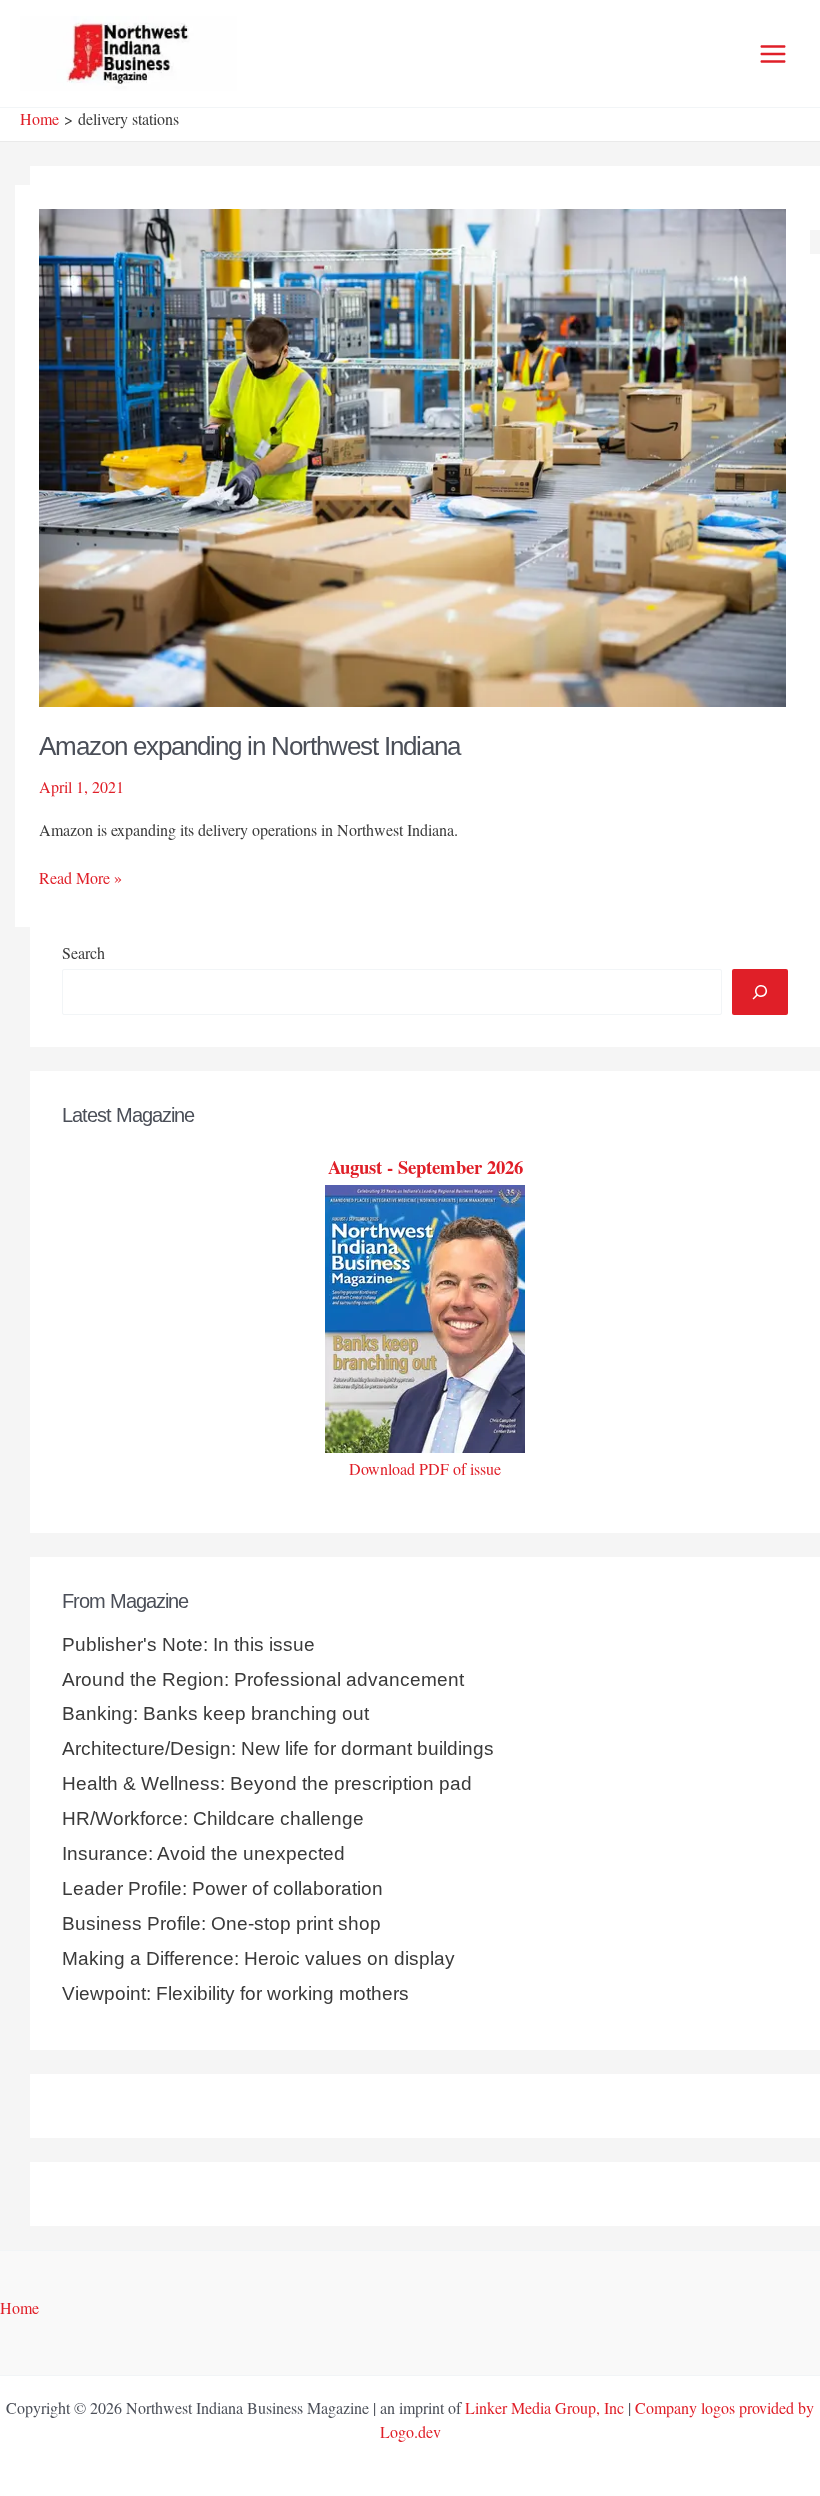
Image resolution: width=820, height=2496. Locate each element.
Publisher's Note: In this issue (188, 1644)
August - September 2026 (425, 1166)
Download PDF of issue (425, 1468)
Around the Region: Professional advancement (263, 1679)
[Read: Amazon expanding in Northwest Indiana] (412, 454)
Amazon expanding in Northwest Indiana (249, 746)
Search (83, 952)
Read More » (80, 878)
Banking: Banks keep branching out (215, 1713)
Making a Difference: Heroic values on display (258, 1958)
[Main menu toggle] (773, 54)
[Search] (760, 992)
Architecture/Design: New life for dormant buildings (278, 1748)
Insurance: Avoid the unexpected (203, 1853)
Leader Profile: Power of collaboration (222, 1888)
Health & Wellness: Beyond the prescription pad (267, 1783)
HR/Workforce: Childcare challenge (213, 1818)
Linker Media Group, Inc (544, 2407)
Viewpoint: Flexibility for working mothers (235, 1993)
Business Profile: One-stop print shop (221, 1923)
